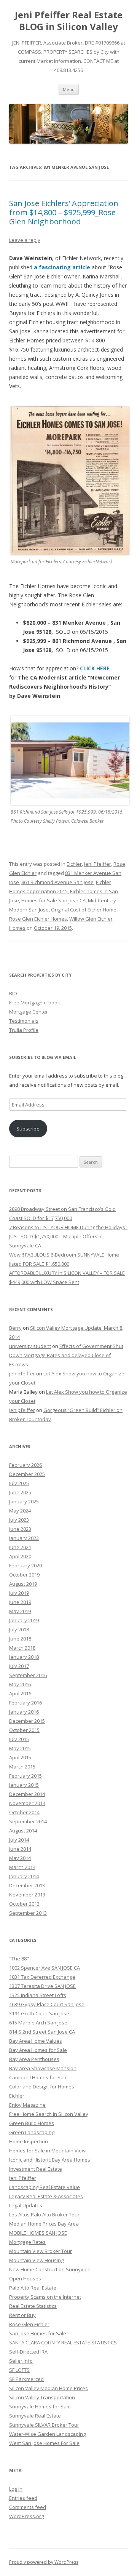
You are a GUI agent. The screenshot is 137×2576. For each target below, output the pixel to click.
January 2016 (24, 1712)
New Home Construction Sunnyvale (50, 2269)
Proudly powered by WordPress (44, 2562)
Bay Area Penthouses (34, 2059)
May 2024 (20, 1511)
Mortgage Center (29, 1012)
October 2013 (24, 1904)
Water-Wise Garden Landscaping (47, 2434)
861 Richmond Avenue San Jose (57, 882)
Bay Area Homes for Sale (38, 2050)
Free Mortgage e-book (35, 1003)
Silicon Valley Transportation (42, 2397)
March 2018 (22, 1648)
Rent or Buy (22, 2315)
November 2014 (27, 1803)
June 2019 (20, 1602)
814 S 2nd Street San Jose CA (42, 2032)
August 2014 (23, 1831)
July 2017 (19, 1666)
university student (30, 1346)
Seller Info (21, 2361)
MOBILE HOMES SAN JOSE (38, 2233)
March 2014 (22, 1867)
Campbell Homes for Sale (38, 2077)
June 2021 (20, 1547)
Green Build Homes (32, 2123)
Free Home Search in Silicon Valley (49, 2114)
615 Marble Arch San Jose (38, 2023)
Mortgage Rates (27, 2242)
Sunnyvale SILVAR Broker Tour (44, 2425)
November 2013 (27, 1895)
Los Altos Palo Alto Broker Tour (44, 2215)
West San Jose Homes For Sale (44, 2443)
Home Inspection (29, 2141)
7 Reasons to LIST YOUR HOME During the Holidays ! (68, 1227)
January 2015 (24, 1785)
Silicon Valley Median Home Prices (49, 2388)
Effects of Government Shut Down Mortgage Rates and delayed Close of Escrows (66, 1355)
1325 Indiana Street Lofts (38, 1995)
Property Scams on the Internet (45, 2297)
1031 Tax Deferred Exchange (42, 1977)
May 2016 (20, 1684)
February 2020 (25, 1565)
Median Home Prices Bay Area (44, 2224)
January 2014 (24, 1876)
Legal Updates (26, 2205)
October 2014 (24, 1812)
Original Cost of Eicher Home (84, 910)
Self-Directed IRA (28, 2352)
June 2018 (20, 1639)
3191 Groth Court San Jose (39, 2013)
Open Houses (25, 2279)
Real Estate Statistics (33, 2306)
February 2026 (25, 1465)
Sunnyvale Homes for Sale (40, 2407)
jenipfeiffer (22, 1374)
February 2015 (25, 1776)
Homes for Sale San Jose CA (53, 900)
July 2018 (19, 1629)
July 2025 (19, 1483)
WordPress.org (26, 2516)
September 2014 (28, 1821)
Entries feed (23, 2498)
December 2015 (27, 1721)
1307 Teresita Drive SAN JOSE (42, 1986)
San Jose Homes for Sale (38, 2333)
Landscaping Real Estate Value (45, 2187)
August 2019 (23, 1584)
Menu (69, 89)
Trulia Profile (24, 1030)
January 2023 (24, 1538)
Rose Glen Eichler (29, 2324)
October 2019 (24, 1575)
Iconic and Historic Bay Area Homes (50, 2160)
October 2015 (24, 1730)
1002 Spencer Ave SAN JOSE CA (45, 1968)
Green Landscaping (32, 2132)
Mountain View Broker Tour (41, 2251)
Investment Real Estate (36, 2169)
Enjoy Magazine (27, 2105)
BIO (13, 993)
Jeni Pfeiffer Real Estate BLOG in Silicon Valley (69, 21)
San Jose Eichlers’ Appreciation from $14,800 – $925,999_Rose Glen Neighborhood (64, 212)
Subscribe (28, 1129)
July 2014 (19, 1840)
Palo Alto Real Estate (33, 2288)
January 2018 (24, 1657)
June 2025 (20, 1492)
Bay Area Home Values (36, 2041)
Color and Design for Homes (42, 2087)
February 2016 (25, 1703)
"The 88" (19, 1959)
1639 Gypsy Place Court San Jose (47, 2004)
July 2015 (19, 1739)
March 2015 (22, 1767)
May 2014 (20, 1858)
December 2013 (27, 1885)
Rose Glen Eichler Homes (38, 919)
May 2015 (20, 1748)
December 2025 (27, 1474)
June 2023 (20, 1529)
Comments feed (28, 2507)
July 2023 (19, 1520)
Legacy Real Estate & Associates (46, 2196)
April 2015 (20, 1757)
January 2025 (24, 1501)
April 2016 (20, 1693)
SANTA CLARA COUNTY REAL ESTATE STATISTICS (63, 2343)
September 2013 (28, 1913)
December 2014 (27, 1794)
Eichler (74, 864)
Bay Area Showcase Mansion (43, 2068)
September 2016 (28, 1675)
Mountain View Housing (36, 2260)
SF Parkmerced (26, 2379)
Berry (15, 1328)
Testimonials (24, 1021)
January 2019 (24, 1620)
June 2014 (20, 1849)
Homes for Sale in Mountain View (47, 2151)
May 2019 (20, 1611)
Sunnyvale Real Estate (35, 2416)
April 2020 (20, 1556)
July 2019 (19, 1593)
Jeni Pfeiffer (98, 864)
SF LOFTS (19, 2370)
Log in (16, 2489)
